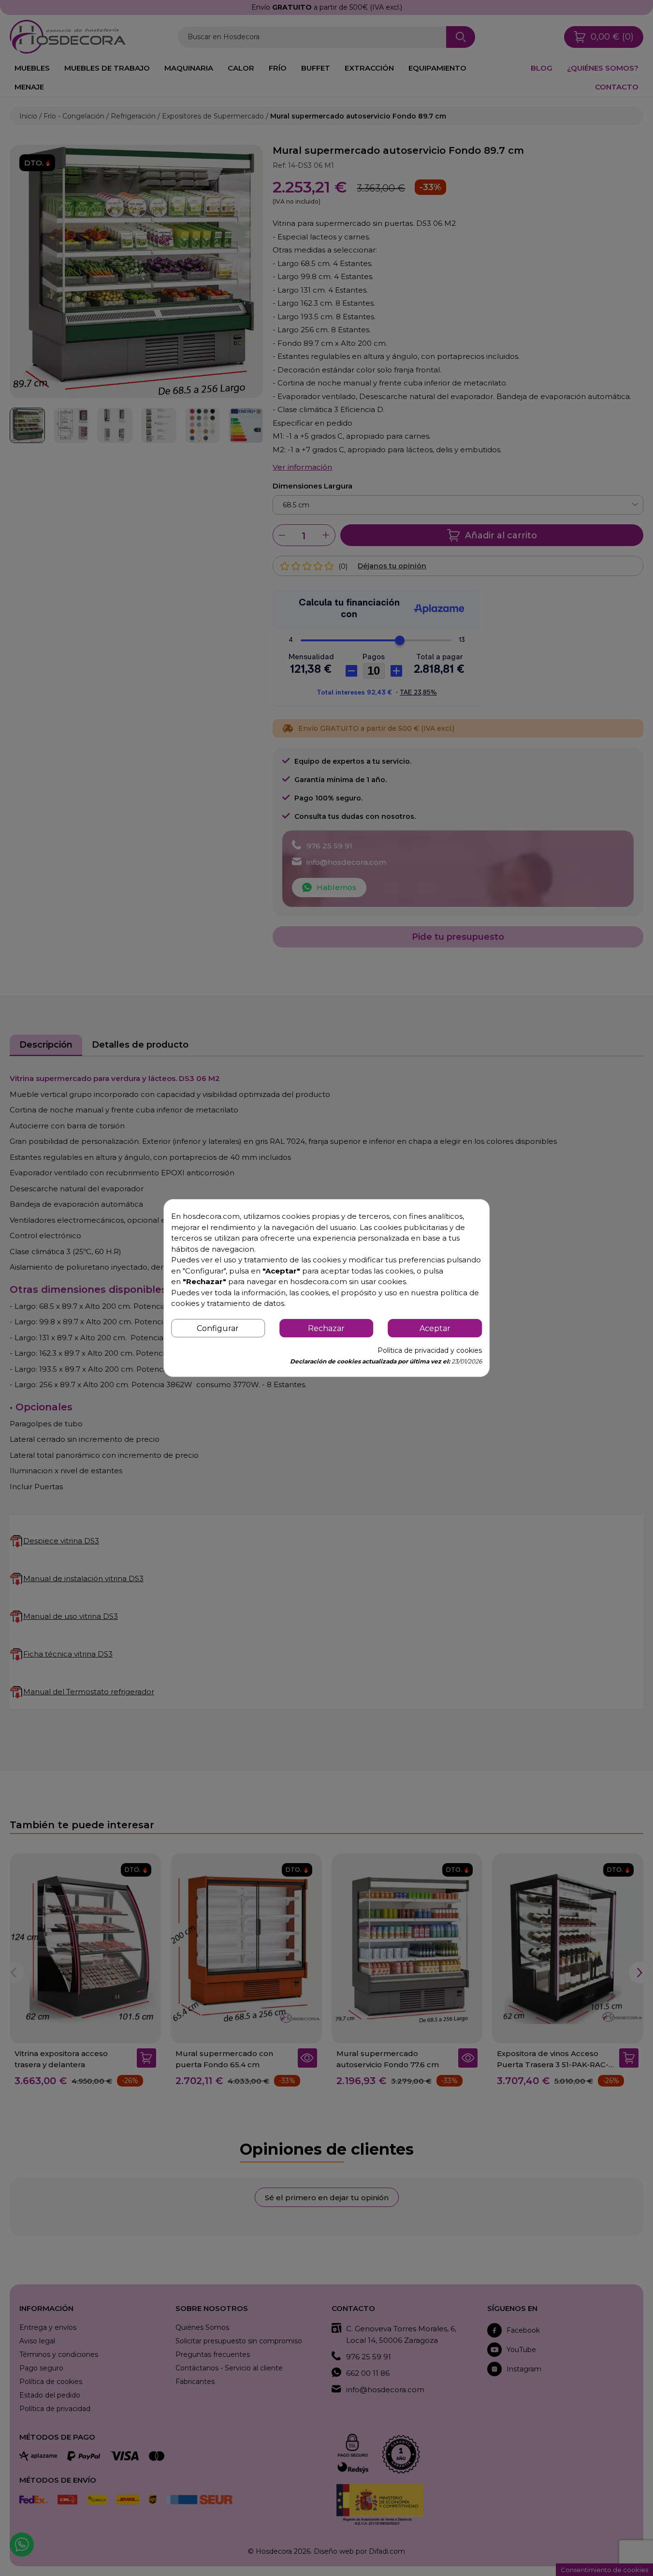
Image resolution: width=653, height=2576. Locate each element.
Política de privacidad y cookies (430, 1350)
